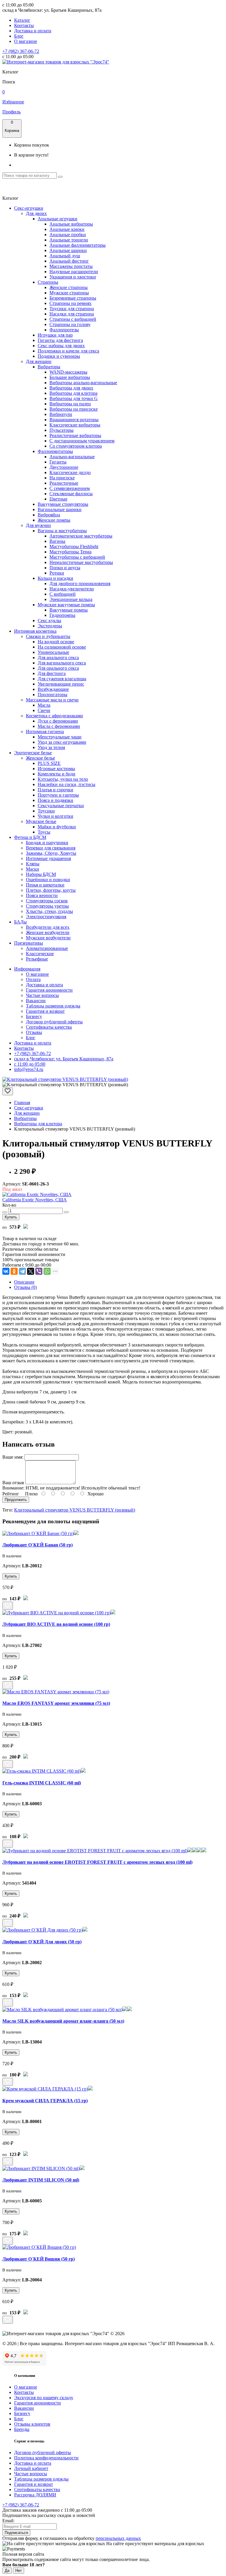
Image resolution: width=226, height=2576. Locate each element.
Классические (40, 954)
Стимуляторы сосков (47, 901)
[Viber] (39, 1271)
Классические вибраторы (75, 425)
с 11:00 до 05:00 (30, 1064)
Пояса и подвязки (55, 800)
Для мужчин (38, 525)
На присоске (62, 478)
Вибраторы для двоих (71, 388)
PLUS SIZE (49, 763)
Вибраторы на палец (70, 404)
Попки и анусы (65, 568)
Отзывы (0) (25, 1287)
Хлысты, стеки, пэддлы (49, 911)
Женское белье (40, 758)
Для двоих (36, 213)
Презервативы (29, 943)
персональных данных (118, 2538)
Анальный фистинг (69, 261)
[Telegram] (22, 1271)
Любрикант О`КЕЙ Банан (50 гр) (38, 1545)
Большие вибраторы (70, 377)
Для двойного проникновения (80, 583)
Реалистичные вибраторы (75, 435)
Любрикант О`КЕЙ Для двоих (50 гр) (42, 1942)
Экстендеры (50, 626)
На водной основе (56, 642)
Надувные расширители (74, 272)
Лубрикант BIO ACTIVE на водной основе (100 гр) (56, 1624)
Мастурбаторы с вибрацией (77, 557)
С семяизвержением (70, 488)
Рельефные (37, 959)
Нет (19, 2571)
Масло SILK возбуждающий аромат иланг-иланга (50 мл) (63, 2021)
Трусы (44, 832)
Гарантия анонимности (49, 990)
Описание (24, 1282)
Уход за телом (51, 747)
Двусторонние (64, 467)
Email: (8, 2521)
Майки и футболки (57, 827)
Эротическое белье (33, 753)
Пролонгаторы (53, 695)
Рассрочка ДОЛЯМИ (35, 2495)
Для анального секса (58, 658)
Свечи (44, 710)
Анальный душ (65, 256)
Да (7, 2571)
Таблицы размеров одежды (53, 1006)
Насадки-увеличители (72, 589)
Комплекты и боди (56, 774)
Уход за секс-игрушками (62, 742)
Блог (19, 36)
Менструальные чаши (60, 737)
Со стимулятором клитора (76, 446)
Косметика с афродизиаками (54, 716)
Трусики (46, 811)
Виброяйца (49, 515)
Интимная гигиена (45, 732)
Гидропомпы (62, 615)
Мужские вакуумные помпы (66, 605)
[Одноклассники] (14, 1271)
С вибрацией (63, 594)
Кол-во (9, 1205)
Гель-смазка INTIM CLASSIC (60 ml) (42, 1783)
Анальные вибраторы (71, 224)
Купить (11, 1217)
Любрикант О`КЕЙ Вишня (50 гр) (39, 2259)
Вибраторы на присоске (74, 409)
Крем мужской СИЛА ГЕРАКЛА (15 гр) (45, 2101)
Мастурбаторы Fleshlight (74, 546)
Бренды (22, 2429)
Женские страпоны (69, 287)
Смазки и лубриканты (48, 636)
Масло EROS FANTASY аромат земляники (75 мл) (56, 1703)
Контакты (24, 25)
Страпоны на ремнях (70, 303)
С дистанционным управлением (82, 441)
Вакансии (36, 1001)
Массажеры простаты (71, 266)
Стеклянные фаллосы (71, 494)
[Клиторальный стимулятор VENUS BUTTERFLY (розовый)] (65, 1079)
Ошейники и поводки (48, 880)
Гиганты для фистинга (60, 340)
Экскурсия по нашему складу (44, 2398)
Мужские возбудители (48, 938)
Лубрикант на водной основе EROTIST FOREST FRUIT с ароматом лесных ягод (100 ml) (97, 1862)
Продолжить (16, 1500)
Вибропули (61, 414)
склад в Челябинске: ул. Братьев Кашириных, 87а (64, 1059)
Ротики (57, 573)
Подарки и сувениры (59, 356)
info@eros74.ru (29, 1069)
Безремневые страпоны (73, 298)
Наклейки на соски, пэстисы (67, 784)
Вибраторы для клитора (73, 393)
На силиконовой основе (62, 647)
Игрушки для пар (55, 335)
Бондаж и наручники (47, 843)
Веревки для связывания (51, 848)
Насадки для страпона (72, 314)
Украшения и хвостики (73, 277)
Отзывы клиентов (32, 2424)
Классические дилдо (70, 472)
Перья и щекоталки (45, 885)
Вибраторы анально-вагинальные (83, 383)
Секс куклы (49, 621)
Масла (44, 705)
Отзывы (34, 1032)
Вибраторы (49, 367)
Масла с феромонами (59, 726)
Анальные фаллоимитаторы (78, 245)
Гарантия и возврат (45, 1011)
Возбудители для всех (48, 927)
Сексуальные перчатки (61, 806)
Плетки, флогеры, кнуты (51, 890)
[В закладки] (8, 1091)
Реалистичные (64, 483)
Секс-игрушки (29, 208)
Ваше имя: (13, 1457)
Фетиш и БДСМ (30, 837)
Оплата (33, 979)
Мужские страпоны (69, 293)
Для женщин (39, 361)
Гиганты (58, 462)
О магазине (26, 41)
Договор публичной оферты (54, 1022)
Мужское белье (41, 821)
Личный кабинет (31, 2468)
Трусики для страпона (72, 309)
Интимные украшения (48, 858)
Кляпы (33, 864)
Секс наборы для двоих (61, 346)
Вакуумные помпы (69, 610)
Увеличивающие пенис (61, 684)
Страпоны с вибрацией (73, 319)
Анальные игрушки (58, 219)
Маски (33, 869)
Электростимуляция (46, 917)
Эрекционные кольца (71, 599)
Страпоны (48, 282)
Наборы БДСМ (41, 874)
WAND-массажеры (68, 372)
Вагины (57, 541)
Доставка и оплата (33, 31)
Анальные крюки (67, 229)
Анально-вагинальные (72, 457)
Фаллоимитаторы (55, 451)
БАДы (20, 922)
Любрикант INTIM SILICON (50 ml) (41, 2180)
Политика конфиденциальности (46, 2458)
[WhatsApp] (47, 1271)
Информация (27, 969)
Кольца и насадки (55, 578)
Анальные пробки (68, 235)
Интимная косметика (35, 631)
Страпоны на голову (70, 324)
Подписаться (16, 2533)
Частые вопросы (42, 995)
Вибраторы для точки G (74, 398)
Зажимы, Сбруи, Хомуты (51, 853)
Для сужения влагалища (62, 679)
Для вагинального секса (62, 663)
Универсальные (53, 652)
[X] (31, 1271)
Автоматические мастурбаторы (81, 536)
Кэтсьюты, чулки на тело (63, 779)
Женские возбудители (48, 932)
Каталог (22, 20)
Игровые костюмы (56, 769)
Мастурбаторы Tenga (70, 552)
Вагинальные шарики (60, 509)
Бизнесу (34, 1016)
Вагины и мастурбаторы (62, 531)
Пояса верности (42, 895)
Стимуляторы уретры (47, 906)
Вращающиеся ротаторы (74, 420)
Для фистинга (52, 673)
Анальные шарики (68, 250)
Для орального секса (58, 668)
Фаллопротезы (64, 330)
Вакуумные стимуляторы (63, 504)
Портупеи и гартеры (58, 795)
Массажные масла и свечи (52, 700)
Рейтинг (11, 1494)
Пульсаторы (62, 430)
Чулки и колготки (55, 816)
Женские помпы (54, 520)
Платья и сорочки (55, 790)
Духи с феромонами (58, 721)
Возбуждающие (53, 689)
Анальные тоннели (69, 240)
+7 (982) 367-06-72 (21, 51)
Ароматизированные (47, 948)
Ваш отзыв (13, 1483)
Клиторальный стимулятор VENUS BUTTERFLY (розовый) (75, 1510)
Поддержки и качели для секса (68, 351)
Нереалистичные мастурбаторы (81, 562)
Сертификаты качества (49, 1027)
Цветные (58, 499)
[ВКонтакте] (6, 1271)
